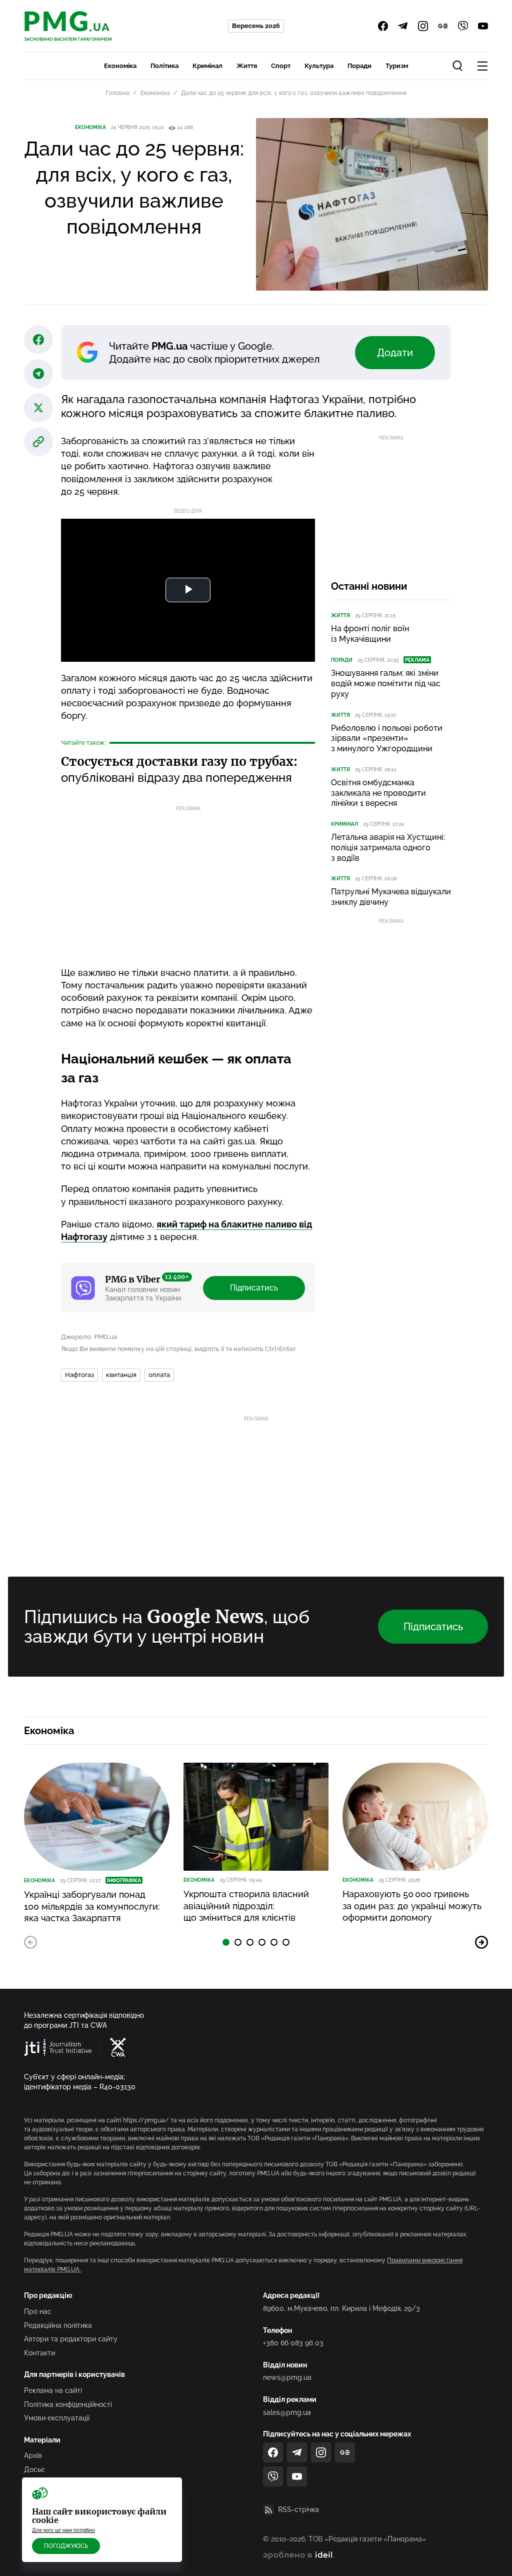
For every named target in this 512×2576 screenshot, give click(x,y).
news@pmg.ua (287, 2377)
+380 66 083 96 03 (293, 2343)
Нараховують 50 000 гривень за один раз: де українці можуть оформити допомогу (412, 1906)
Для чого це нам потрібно (63, 2530)
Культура (319, 66)
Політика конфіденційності (68, 2404)
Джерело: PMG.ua (89, 1337)
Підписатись (254, 1288)
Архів (33, 2455)
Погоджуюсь (66, 2546)
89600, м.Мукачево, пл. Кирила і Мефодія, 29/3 (341, 2308)
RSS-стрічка (298, 2509)
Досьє (34, 2469)
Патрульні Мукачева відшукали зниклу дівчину (391, 897)
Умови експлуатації (57, 2418)
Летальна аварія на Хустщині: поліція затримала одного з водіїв (388, 848)
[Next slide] (481, 1942)
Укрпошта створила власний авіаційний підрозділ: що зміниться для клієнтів (246, 1906)
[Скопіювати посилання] (38, 442)
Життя (247, 66)
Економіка (120, 66)
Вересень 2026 (256, 26)
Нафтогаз (79, 1375)
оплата (159, 1375)
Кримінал (207, 66)
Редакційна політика (58, 2325)
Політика (164, 66)
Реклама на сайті (53, 2390)
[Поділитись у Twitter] (38, 408)
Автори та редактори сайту (71, 2339)
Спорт (281, 66)
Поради (359, 66)
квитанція (121, 1375)
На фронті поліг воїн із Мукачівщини (370, 634)
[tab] (226, 1942)
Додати (395, 353)
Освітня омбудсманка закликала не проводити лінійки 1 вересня (378, 793)
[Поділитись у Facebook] (38, 340)
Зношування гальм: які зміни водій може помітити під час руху (386, 684)
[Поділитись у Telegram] (38, 374)
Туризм (397, 66)
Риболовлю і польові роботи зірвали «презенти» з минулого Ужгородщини (387, 739)
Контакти (39, 2353)
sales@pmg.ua (287, 2412)
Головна (117, 93)
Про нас (38, 2311)
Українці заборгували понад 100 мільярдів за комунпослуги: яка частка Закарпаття (92, 1906)
